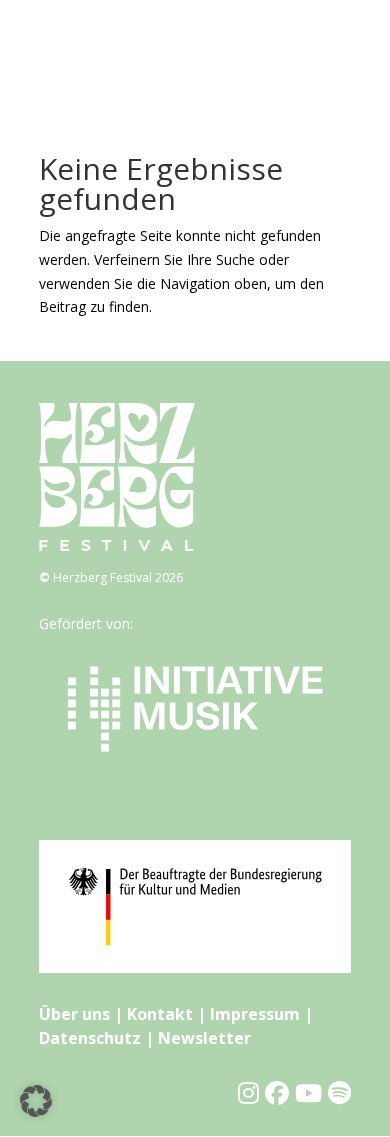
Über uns (74, 1014)
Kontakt (160, 1014)
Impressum (255, 1014)
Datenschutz (90, 1038)
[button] (36, 1101)
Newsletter (204, 1038)
